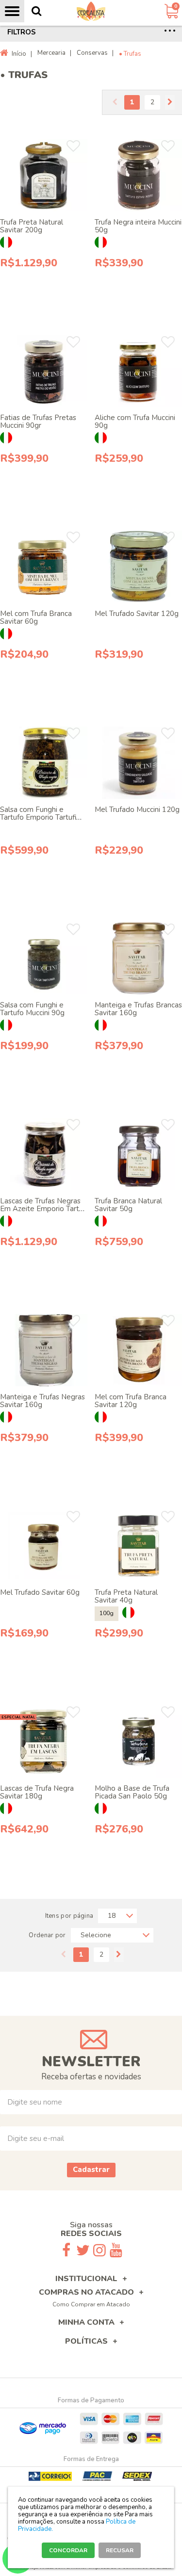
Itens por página (69, 1916)
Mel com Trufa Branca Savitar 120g (131, 1401)
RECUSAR (120, 2550)
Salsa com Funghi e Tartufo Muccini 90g (32, 1009)
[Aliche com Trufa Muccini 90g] (138, 371)
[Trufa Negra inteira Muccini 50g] (138, 175)
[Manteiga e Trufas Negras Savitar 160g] (44, 1350)
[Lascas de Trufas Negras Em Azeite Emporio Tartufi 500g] (44, 1154)
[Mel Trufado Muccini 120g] (138, 763)
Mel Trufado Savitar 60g (40, 1592)
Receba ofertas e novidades (91, 2077)
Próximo (170, 102)
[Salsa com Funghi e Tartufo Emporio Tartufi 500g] (44, 763)
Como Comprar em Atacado (91, 2304)
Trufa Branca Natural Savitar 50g (128, 1205)
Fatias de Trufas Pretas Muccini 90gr (38, 421)
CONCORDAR (68, 2550)
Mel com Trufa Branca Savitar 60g (36, 617)
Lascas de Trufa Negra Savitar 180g (37, 1792)
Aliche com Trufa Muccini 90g (135, 421)
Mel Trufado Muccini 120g (137, 810)
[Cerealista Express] (91, 11)
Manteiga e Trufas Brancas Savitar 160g (138, 1009)
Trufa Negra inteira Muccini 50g (138, 226)
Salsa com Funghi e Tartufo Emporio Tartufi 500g (38, 817)
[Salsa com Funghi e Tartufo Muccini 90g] (44, 959)
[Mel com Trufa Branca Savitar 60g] (44, 567)
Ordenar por (47, 1935)
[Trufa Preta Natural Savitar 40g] (138, 1546)
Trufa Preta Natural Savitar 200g (32, 226)
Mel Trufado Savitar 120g (137, 614)
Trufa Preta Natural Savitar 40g (126, 1596)
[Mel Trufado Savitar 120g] (138, 567)
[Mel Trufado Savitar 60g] (44, 1546)
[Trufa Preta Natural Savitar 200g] (44, 175)
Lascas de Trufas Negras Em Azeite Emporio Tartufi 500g (43, 1209)
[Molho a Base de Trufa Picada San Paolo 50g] (138, 1742)
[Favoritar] (73, 146)
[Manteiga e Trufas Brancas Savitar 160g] (138, 959)
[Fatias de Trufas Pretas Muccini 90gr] (44, 371)
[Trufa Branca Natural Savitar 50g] (138, 1154)
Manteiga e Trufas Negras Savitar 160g (42, 1401)
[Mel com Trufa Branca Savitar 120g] (138, 1350)
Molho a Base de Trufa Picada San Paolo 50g (132, 1792)
